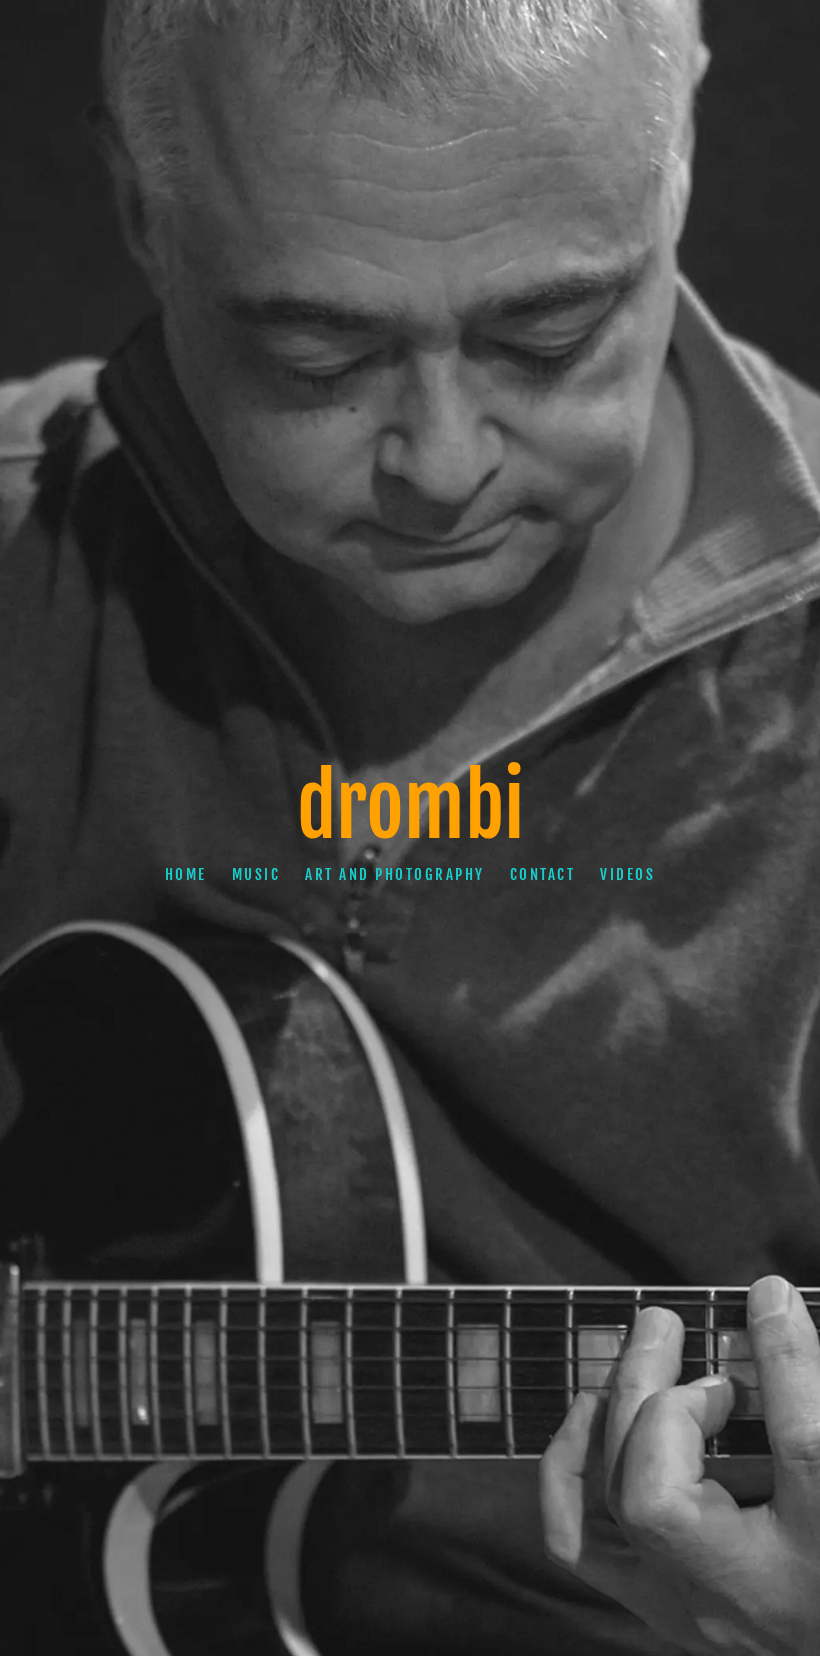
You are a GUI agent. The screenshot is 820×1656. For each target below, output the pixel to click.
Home (186, 873)
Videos (627, 873)
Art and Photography (395, 873)
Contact (543, 873)
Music (256, 873)
